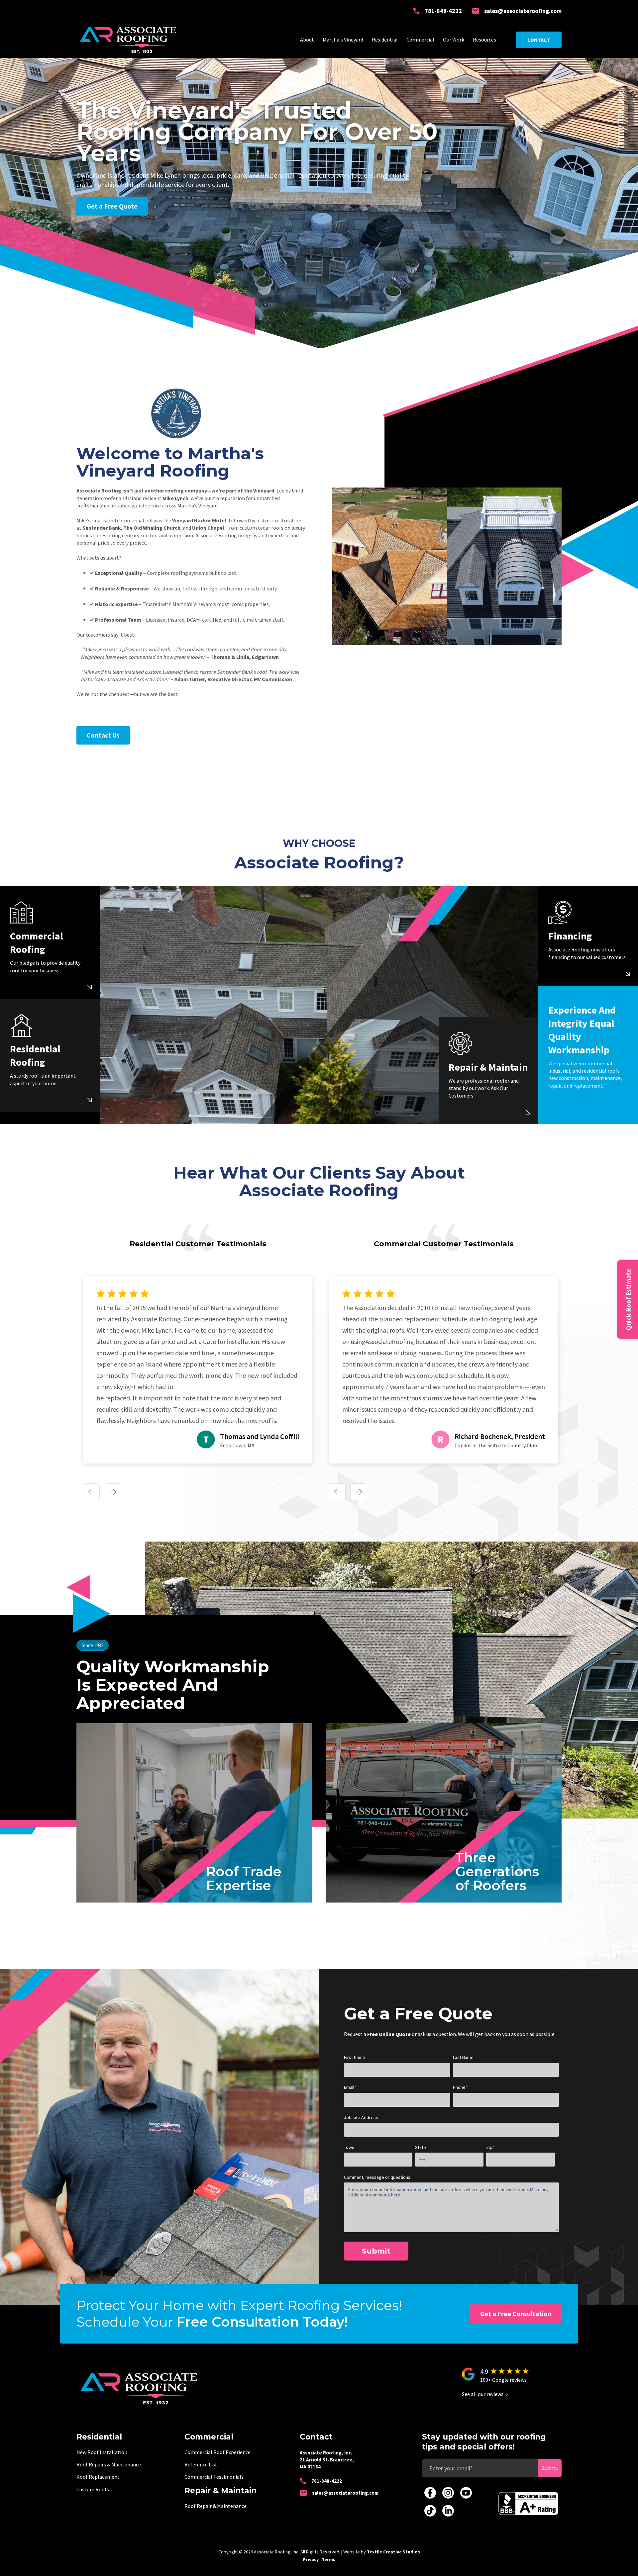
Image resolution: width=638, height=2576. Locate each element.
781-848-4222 (443, 11)
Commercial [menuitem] (420, 40)
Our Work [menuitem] (454, 40)
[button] (91, 1493)
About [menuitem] (307, 40)
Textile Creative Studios (393, 2552)
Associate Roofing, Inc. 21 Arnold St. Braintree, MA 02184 (327, 2460)
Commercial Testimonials (214, 2477)
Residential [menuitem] (385, 40)
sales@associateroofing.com (523, 11)
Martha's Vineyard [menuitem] (343, 40)
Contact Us (103, 735)
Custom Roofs (93, 2489)
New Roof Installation (102, 2452)
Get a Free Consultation (516, 2313)
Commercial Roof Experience (217, 2452)
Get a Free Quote (112, 206)
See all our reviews (483, 2394)
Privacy (311, 2559)
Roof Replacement (98, 2477)
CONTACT (539, 40)
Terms (328, 2559)
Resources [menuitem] (484, 40)
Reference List (201, 2464)
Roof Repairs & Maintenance (109, 2464)
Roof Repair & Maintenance (215, 2506)
